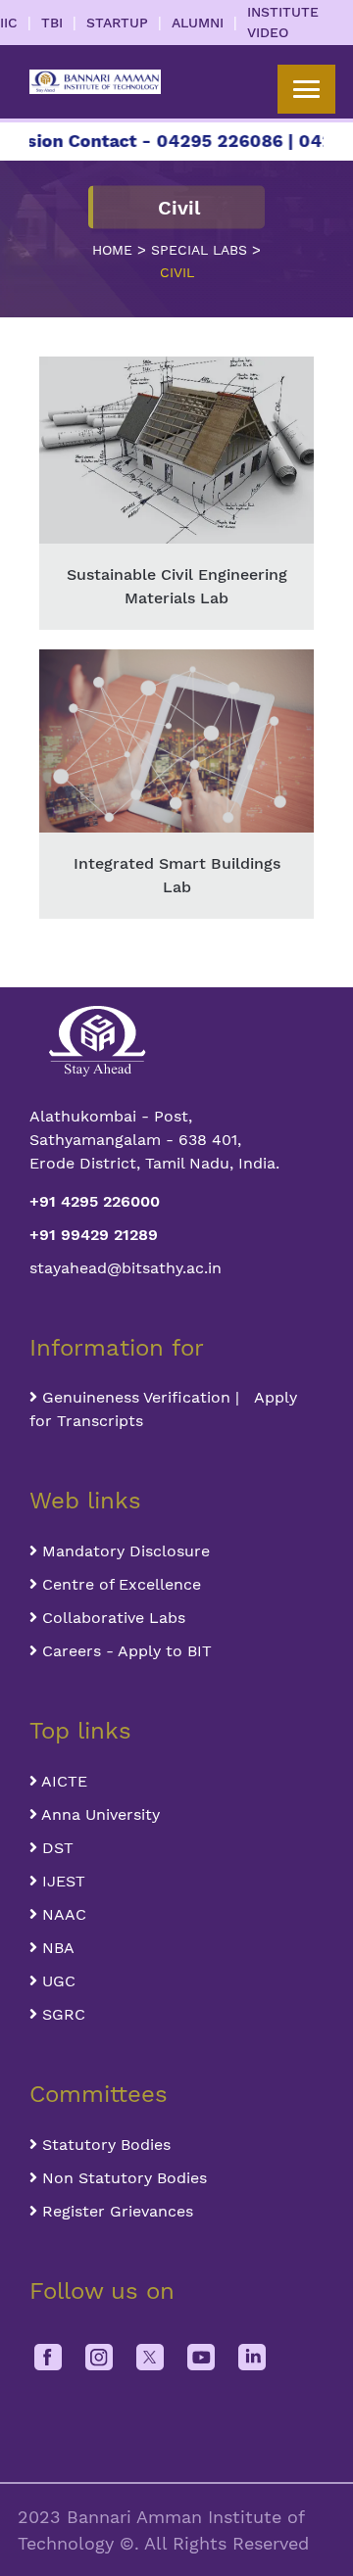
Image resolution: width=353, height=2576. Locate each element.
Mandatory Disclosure (124, 1551)
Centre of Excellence (119, 1584)
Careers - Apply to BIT (125, 1651)
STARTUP (117, 23)
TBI (52, 23)
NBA (56, 1948)
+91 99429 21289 (94, 1235)
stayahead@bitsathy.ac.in (126, 1268)
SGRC (61, 2014)
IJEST (61, 1881)
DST (55, 1848)
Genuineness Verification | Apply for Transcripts (163, 1409)
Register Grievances (115, 2211)
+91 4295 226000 (95, 1201)
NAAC (62, 1914)
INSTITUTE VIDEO (283, 22)
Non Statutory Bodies (122, 2178)
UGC (56, 1981)
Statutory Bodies (104, 2145)
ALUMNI (198, 23)
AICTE (62, 1781)
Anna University (99, 1814)
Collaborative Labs (111, 1618)
